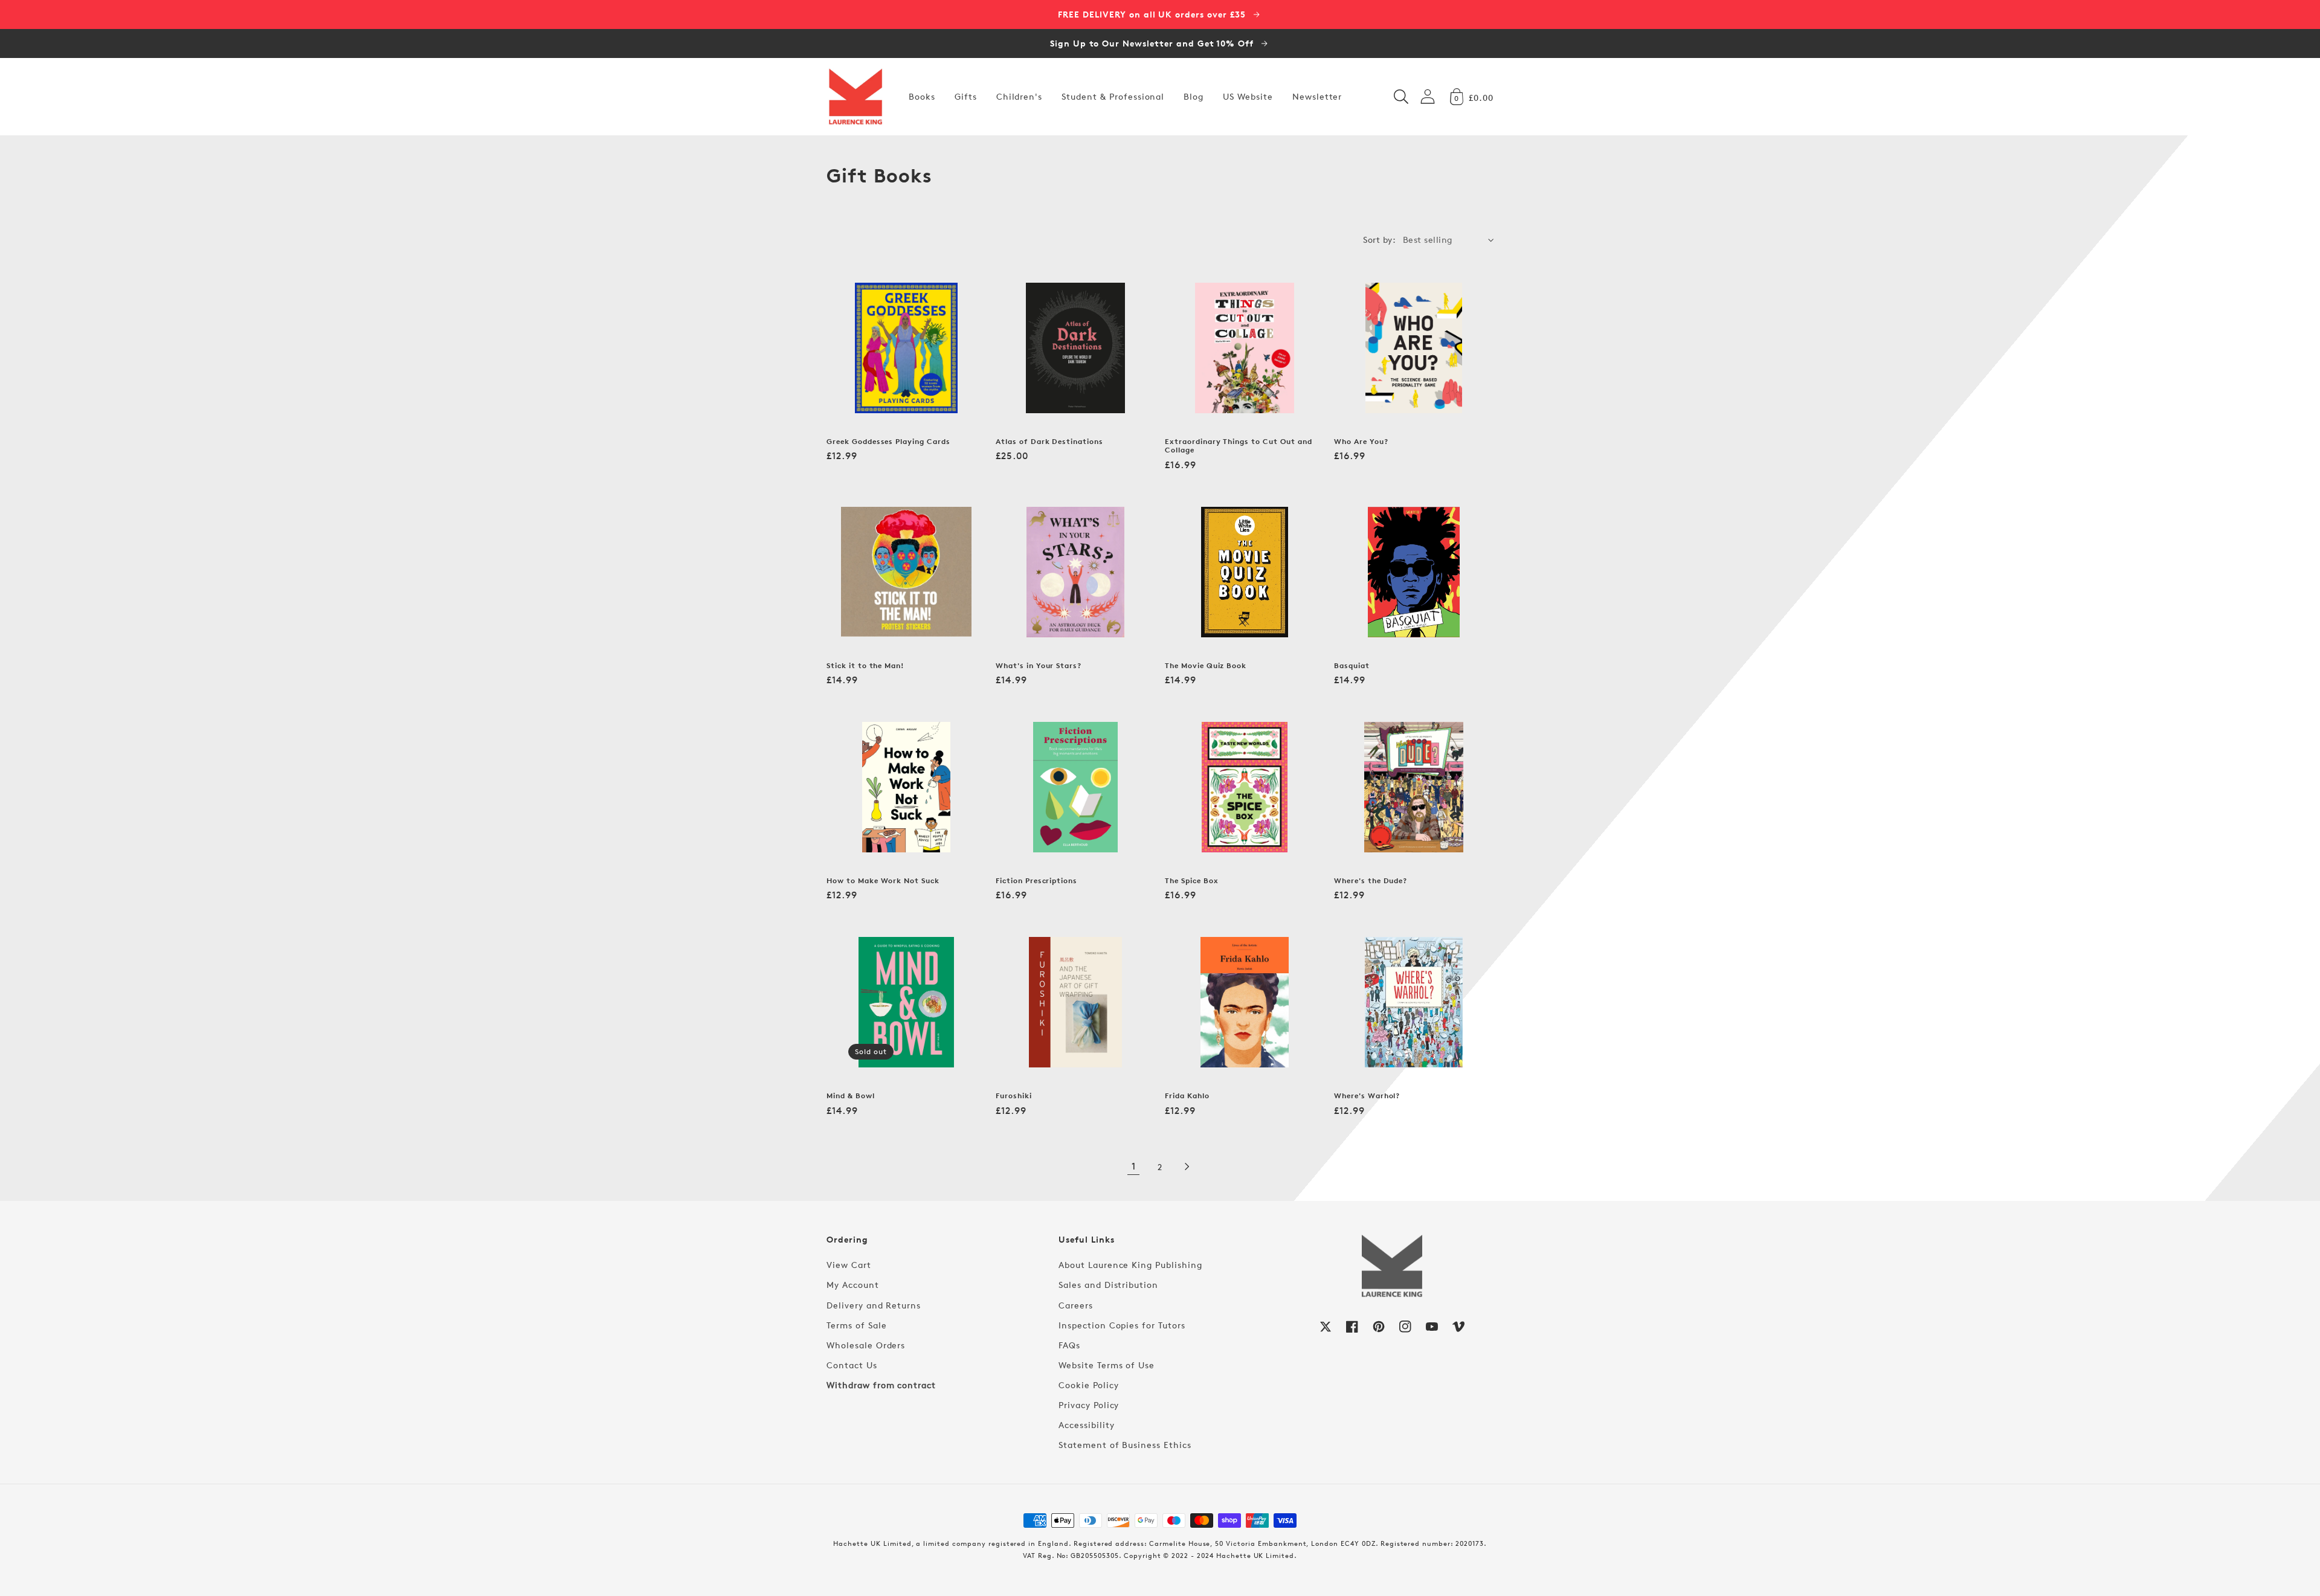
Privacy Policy (1089, 1405)
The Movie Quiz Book (1206, 666)
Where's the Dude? (1371, 881)
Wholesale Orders (866, 1345)
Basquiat (1352, 666)
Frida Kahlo (1187, 1096)
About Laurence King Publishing (1130, 1265)
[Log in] (1428, 96)
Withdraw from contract (881, 1385)
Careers (1076, 1305)
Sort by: (1379, 240)
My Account (853, 1285)
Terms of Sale (856, 1325)
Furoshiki (1014, 1096)
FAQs (1069, 1345)
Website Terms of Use (1107, 1365)
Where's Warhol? (1367, 1096)
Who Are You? (1361, 442)
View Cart (849, 1265)
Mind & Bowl (851, 1096)
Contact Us (852, 1365)
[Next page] (1187, 1166)
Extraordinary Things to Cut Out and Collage (1239, 446)
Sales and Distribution (1108, 1285)
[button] (1401, 97)
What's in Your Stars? (1039, 666)
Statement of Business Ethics (1125, 1445)
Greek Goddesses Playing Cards (888, 442)
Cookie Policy (1088, 1385)
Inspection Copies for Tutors (1122, 1325)
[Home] (855, 97)
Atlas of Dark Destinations (1049, 442)
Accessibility (1086, 1425)
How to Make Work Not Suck (883, 881)
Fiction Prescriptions (1036, 881)
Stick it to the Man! (865, 666)
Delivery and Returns (874, 1305)
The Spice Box (1191, 881)
